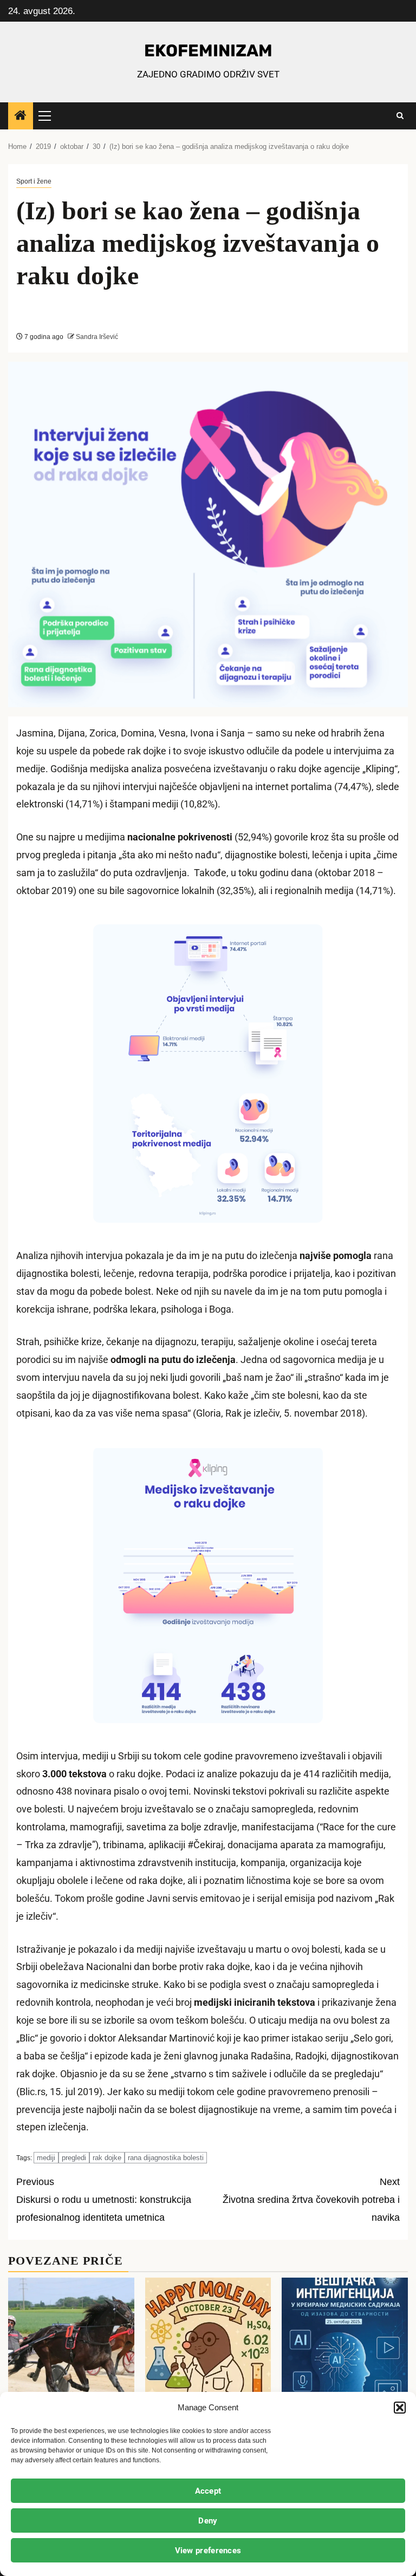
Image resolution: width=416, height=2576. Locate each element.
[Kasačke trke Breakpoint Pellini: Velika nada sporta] (71, 2345)
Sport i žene (34, 181)
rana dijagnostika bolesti (166, 2158)
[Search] (400, 116)
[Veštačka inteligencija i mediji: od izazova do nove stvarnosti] (345, 2345)
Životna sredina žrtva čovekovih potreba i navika (311, 2200)
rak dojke (107, 2158)
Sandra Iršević (96, 337)
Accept (208, 2491)
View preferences (208, 2551)
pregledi (74, 2158)
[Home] (21, 116)
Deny (208, 2521)
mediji (46, 2158)
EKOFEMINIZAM (208, 51)
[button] (400, 2408)
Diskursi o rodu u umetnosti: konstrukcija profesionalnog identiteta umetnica (104, 2200)
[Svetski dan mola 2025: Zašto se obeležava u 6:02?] (208, 2345)
